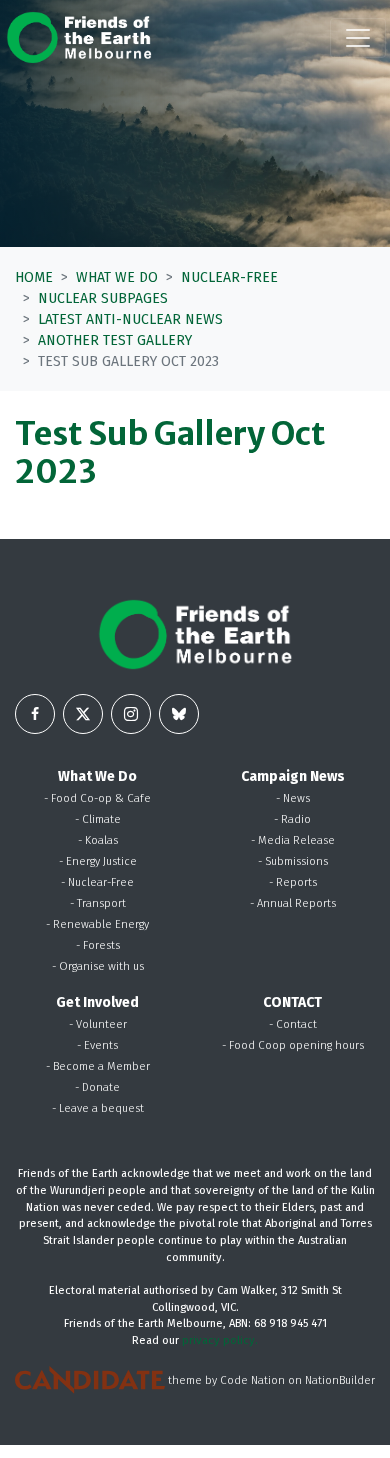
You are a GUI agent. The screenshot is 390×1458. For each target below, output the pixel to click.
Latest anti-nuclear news (130, 319)
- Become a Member (98, 1066)
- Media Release (293, 840)
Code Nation (252, 1380)
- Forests (98, 945)
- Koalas (98, 840)
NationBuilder (340, 1380)
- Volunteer (98, 1024)
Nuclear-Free (229, 277)
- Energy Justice (98, 861)
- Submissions (293, 861)
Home (34, 277)
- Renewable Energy (97, 924)
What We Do (117, 277)
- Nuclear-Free (97, 882)
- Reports (293, 882)
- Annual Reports (293, 903)
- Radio (292, 819)
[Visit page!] (35, 714)
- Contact (293, 1024)
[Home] (79, 37)
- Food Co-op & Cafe (97, 798)
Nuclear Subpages (103, 298)
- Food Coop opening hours (293, 1045)
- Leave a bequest (98, 1108)
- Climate (98, 819)
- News (293, 798)
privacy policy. (220, 1340)
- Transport (98, 903)
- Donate (97, 1087)
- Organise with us (98, 966)
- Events (97, 1045)
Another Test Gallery (115, 340)
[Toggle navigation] (358, 38)
